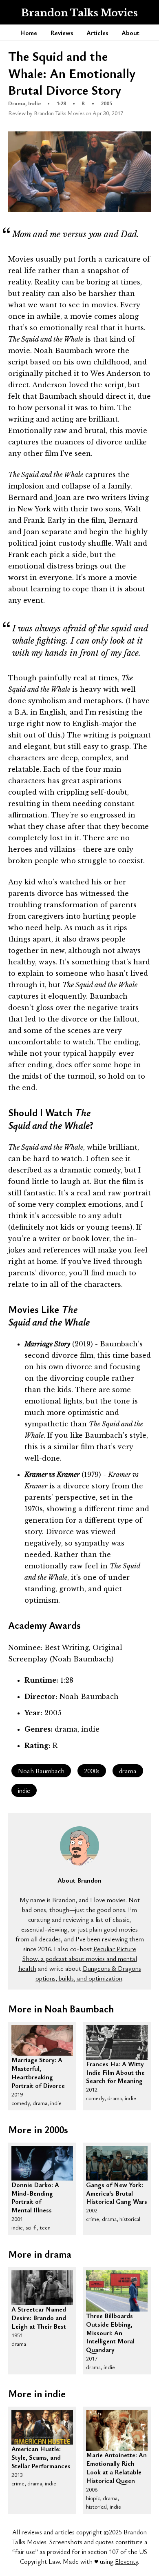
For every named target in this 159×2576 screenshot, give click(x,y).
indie (24, 1790)
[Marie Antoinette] (117, 2430)
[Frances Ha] (117, 2042)
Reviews (62, 33)
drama (128, 1771)
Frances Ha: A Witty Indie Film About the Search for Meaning (115, 2065)
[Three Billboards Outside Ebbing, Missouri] (117, 2291)
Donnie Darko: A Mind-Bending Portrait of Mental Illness (35, 2185)
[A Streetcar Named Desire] (42, 2288)
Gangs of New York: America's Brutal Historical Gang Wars (117, 2185)
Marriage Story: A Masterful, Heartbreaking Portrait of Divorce (38, 2061)
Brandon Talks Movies (79, 13)
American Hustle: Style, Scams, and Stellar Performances (41, 2449)
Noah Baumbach (41, 1771)
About (130, 33)
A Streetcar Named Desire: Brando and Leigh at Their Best (39, 2310)
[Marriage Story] (42, 2041)
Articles (97, 33)
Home (29, 33)
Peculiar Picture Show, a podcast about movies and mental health (78, 1959)
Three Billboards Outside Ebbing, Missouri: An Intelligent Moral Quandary (110, 2316)
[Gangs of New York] (117, 2163)
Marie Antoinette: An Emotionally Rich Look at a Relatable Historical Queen (116, 2456)
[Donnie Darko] (42, 2163)
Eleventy (126, 2561)
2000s (92, 1771)
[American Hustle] (42, 2427)
